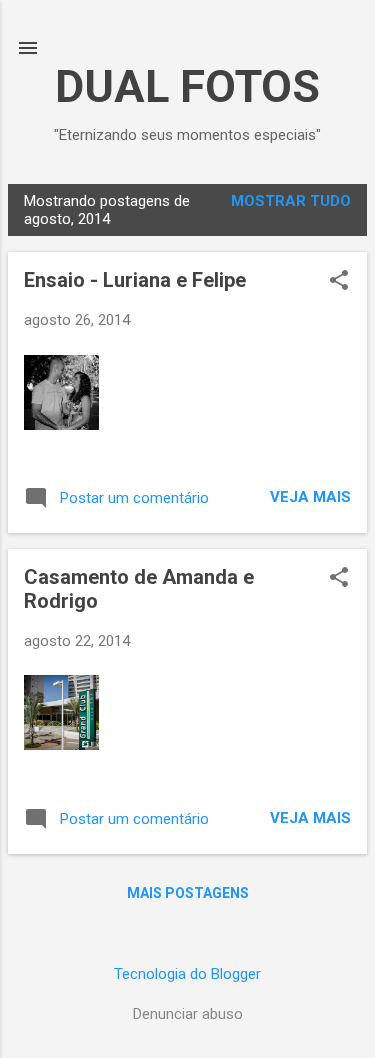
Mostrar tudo (291, 201)
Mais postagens (188, 893)
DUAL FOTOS (187, 86)
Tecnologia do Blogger (187, 974)
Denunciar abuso (188, 1014)
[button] (339, 282)
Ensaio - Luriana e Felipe (135, 280)
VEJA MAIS (310, 497)
